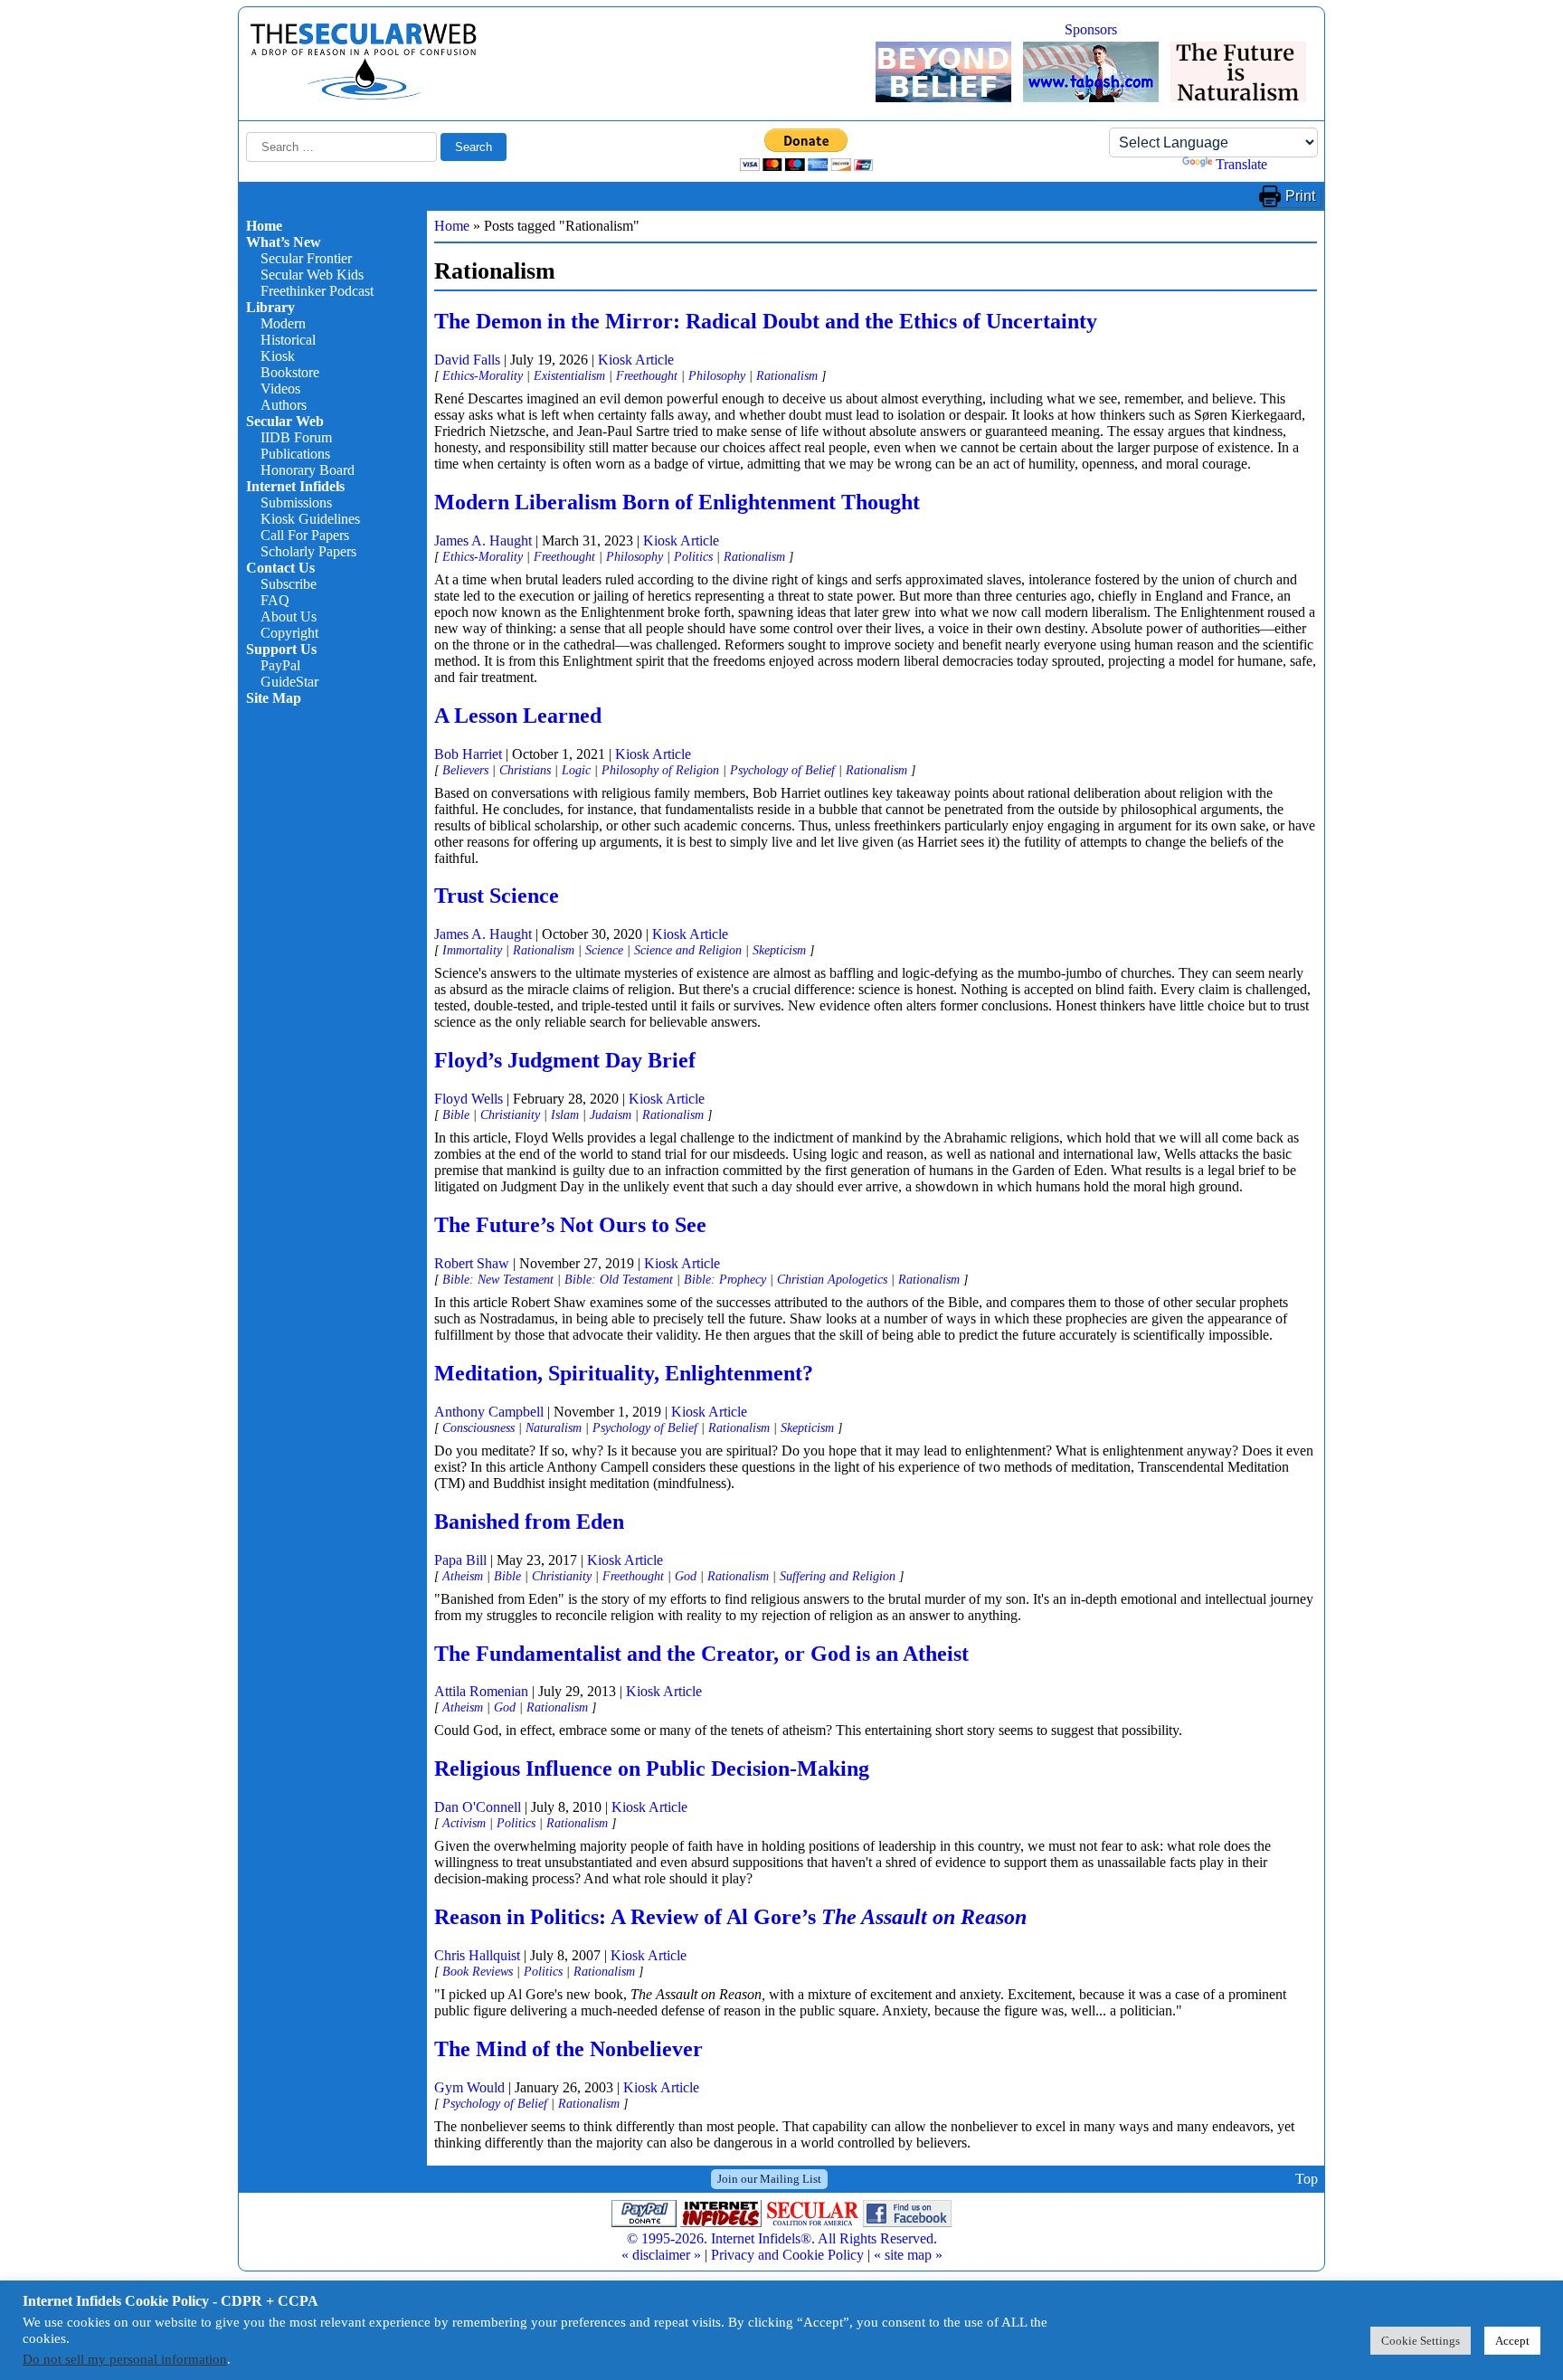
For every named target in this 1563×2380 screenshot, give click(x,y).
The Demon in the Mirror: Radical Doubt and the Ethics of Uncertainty (766, 321)
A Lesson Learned (518, 716)
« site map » (908, 2255)
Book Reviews (478, 1971)
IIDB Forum (296, 437)
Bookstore (290, 372)
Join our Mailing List (769, 2179)
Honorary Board (308, 470)
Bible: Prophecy (725, 1279)
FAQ (275, 600)
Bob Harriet (468, 754)
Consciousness (478, 1427)
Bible (456, 1114)
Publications (295, 454)
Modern (283, 323)
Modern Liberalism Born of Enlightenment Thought (677, 502)
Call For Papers (305, 535)
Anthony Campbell (489, 1412)
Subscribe (289, 584)
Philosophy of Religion (660, 770)
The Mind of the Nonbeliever (568, 2049)
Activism (464, 1823)
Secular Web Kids (312, 275)
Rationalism (787, 375)
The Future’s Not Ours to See (570, 1225)
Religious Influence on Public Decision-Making (652, 1768)
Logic (576, 770)
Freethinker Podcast (317, 291)
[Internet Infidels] (364, 95)
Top (1307, 2179)
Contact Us (280, 568)
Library (270, 307)
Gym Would (469, 2087)
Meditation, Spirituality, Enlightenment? (624, 1373)
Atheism (463, 1576)
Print (1300, 196)
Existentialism (569, 375)
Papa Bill (460, 1560)
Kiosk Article (636, 360)
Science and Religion (688, 950)
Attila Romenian (481, 1691)
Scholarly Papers (308, 551)
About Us (289, 616)
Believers (465, 770)
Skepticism (779, 950)
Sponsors (1091, 29)
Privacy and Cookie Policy (787, 2255)
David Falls (467, 360)
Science (604, 950)
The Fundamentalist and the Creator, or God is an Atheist (701, 1654)
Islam (565, 1114)
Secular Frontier (306, 258)
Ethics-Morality (483, 375)
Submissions (296, 503)
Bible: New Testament (498, 1279)
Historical (288, 340)
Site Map (274, 698)
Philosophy (717, 375)
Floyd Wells (469, 1099)
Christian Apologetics (832, 1279)
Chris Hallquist (477, 1955)
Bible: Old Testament (619, 1279)
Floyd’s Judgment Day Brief (565, 1060)
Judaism (611, 1114)
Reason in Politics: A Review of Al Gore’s (730, 1917)
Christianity (510, 1114)
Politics (693, 556)
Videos (280, 389)
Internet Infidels (295, 486)
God (686, 1576)
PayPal (280, 665)
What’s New (284, 242)
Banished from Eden (529, 1522)
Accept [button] (1512, 2341)
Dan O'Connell (478, 1807)
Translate (1241, 164)
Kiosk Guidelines (310, 519)
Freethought (647, 375)
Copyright (289, 633)
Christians (525, 770)
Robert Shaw (472, 1263)
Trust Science (497, 896)
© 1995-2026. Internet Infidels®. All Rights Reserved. (782, 2238)
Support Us (281, 649)
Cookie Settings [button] (1421, 2341)
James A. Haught (483, 540)
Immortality (472, 950)
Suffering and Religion (838, 1576)
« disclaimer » (661, 2255)
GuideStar (289, 682)
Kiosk (278, 356)
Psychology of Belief (782, 770)
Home (264, 226)
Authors (284, 405)
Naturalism (554, 1427)
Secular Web (285, 421)
